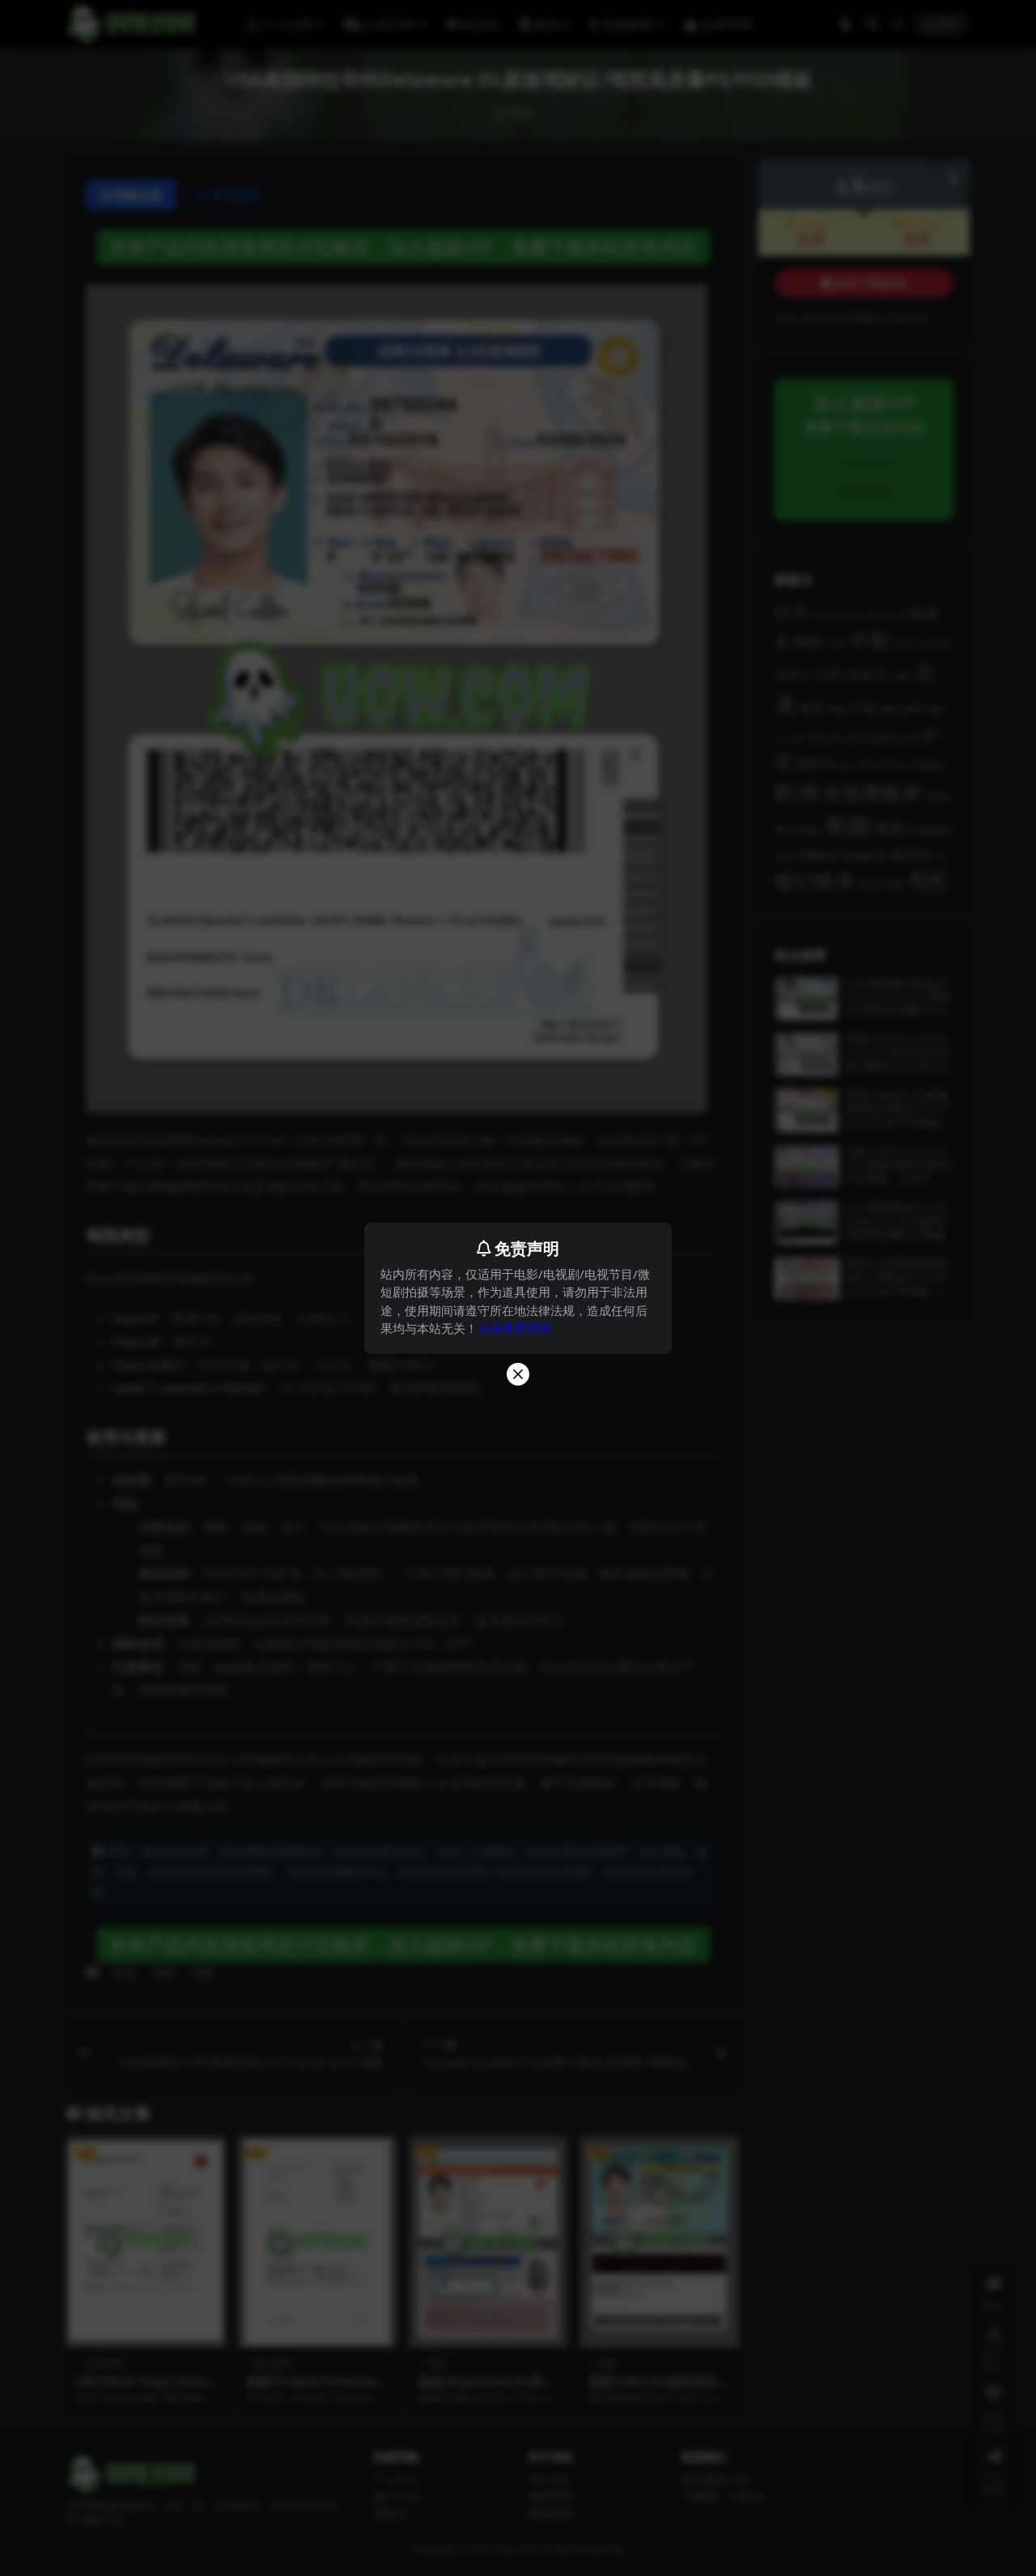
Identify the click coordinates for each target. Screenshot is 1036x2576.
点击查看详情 (514, 1328)
